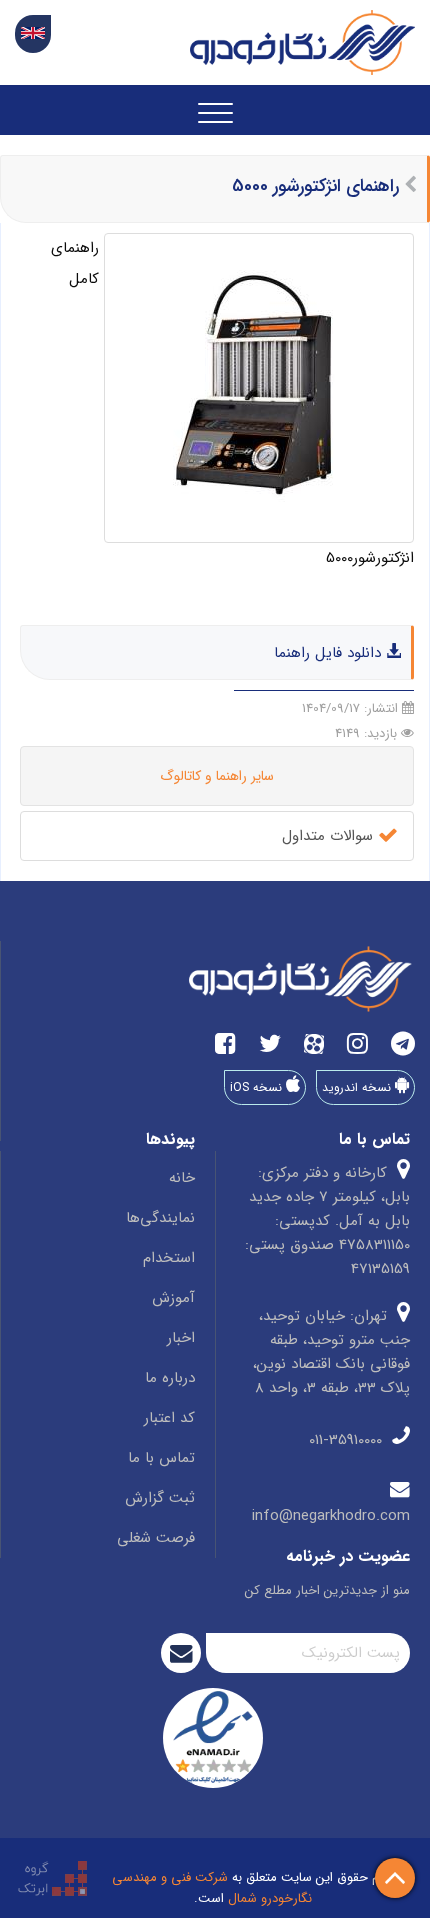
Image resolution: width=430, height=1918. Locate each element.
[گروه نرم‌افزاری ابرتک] (52, 1877)
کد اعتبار (169, 1418)
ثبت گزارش (160, 1498)
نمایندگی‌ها (160, 1218)
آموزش (173, 1298)
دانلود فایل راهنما (330, 653)
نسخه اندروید (358, 1087)
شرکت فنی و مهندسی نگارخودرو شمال (212, 1888)
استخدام (169, 1258)
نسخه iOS (258, 1087)
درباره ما (170, 1378)
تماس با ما (161, 1458)
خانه (182, 1178)
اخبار (181, 1338)
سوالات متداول (330, 836)
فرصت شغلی (156, 1538)
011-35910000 (348, 1440)
